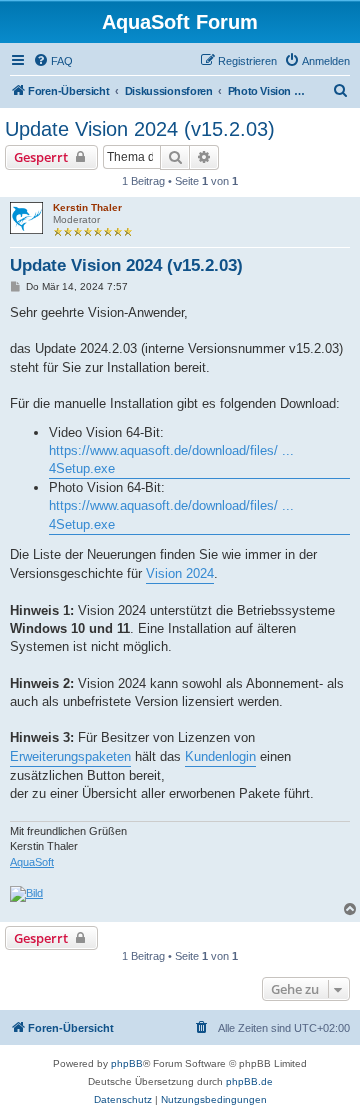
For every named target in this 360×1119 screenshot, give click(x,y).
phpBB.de (249, 1081)
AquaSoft (32, 862)
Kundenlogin (220, 756)
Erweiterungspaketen (70, 756)
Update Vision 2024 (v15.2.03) (140, 129)
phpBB (127, 1063)
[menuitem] (53, 61)
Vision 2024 (180, 573)
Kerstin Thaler (87, 207)
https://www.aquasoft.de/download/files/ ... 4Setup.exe (171, 459)
